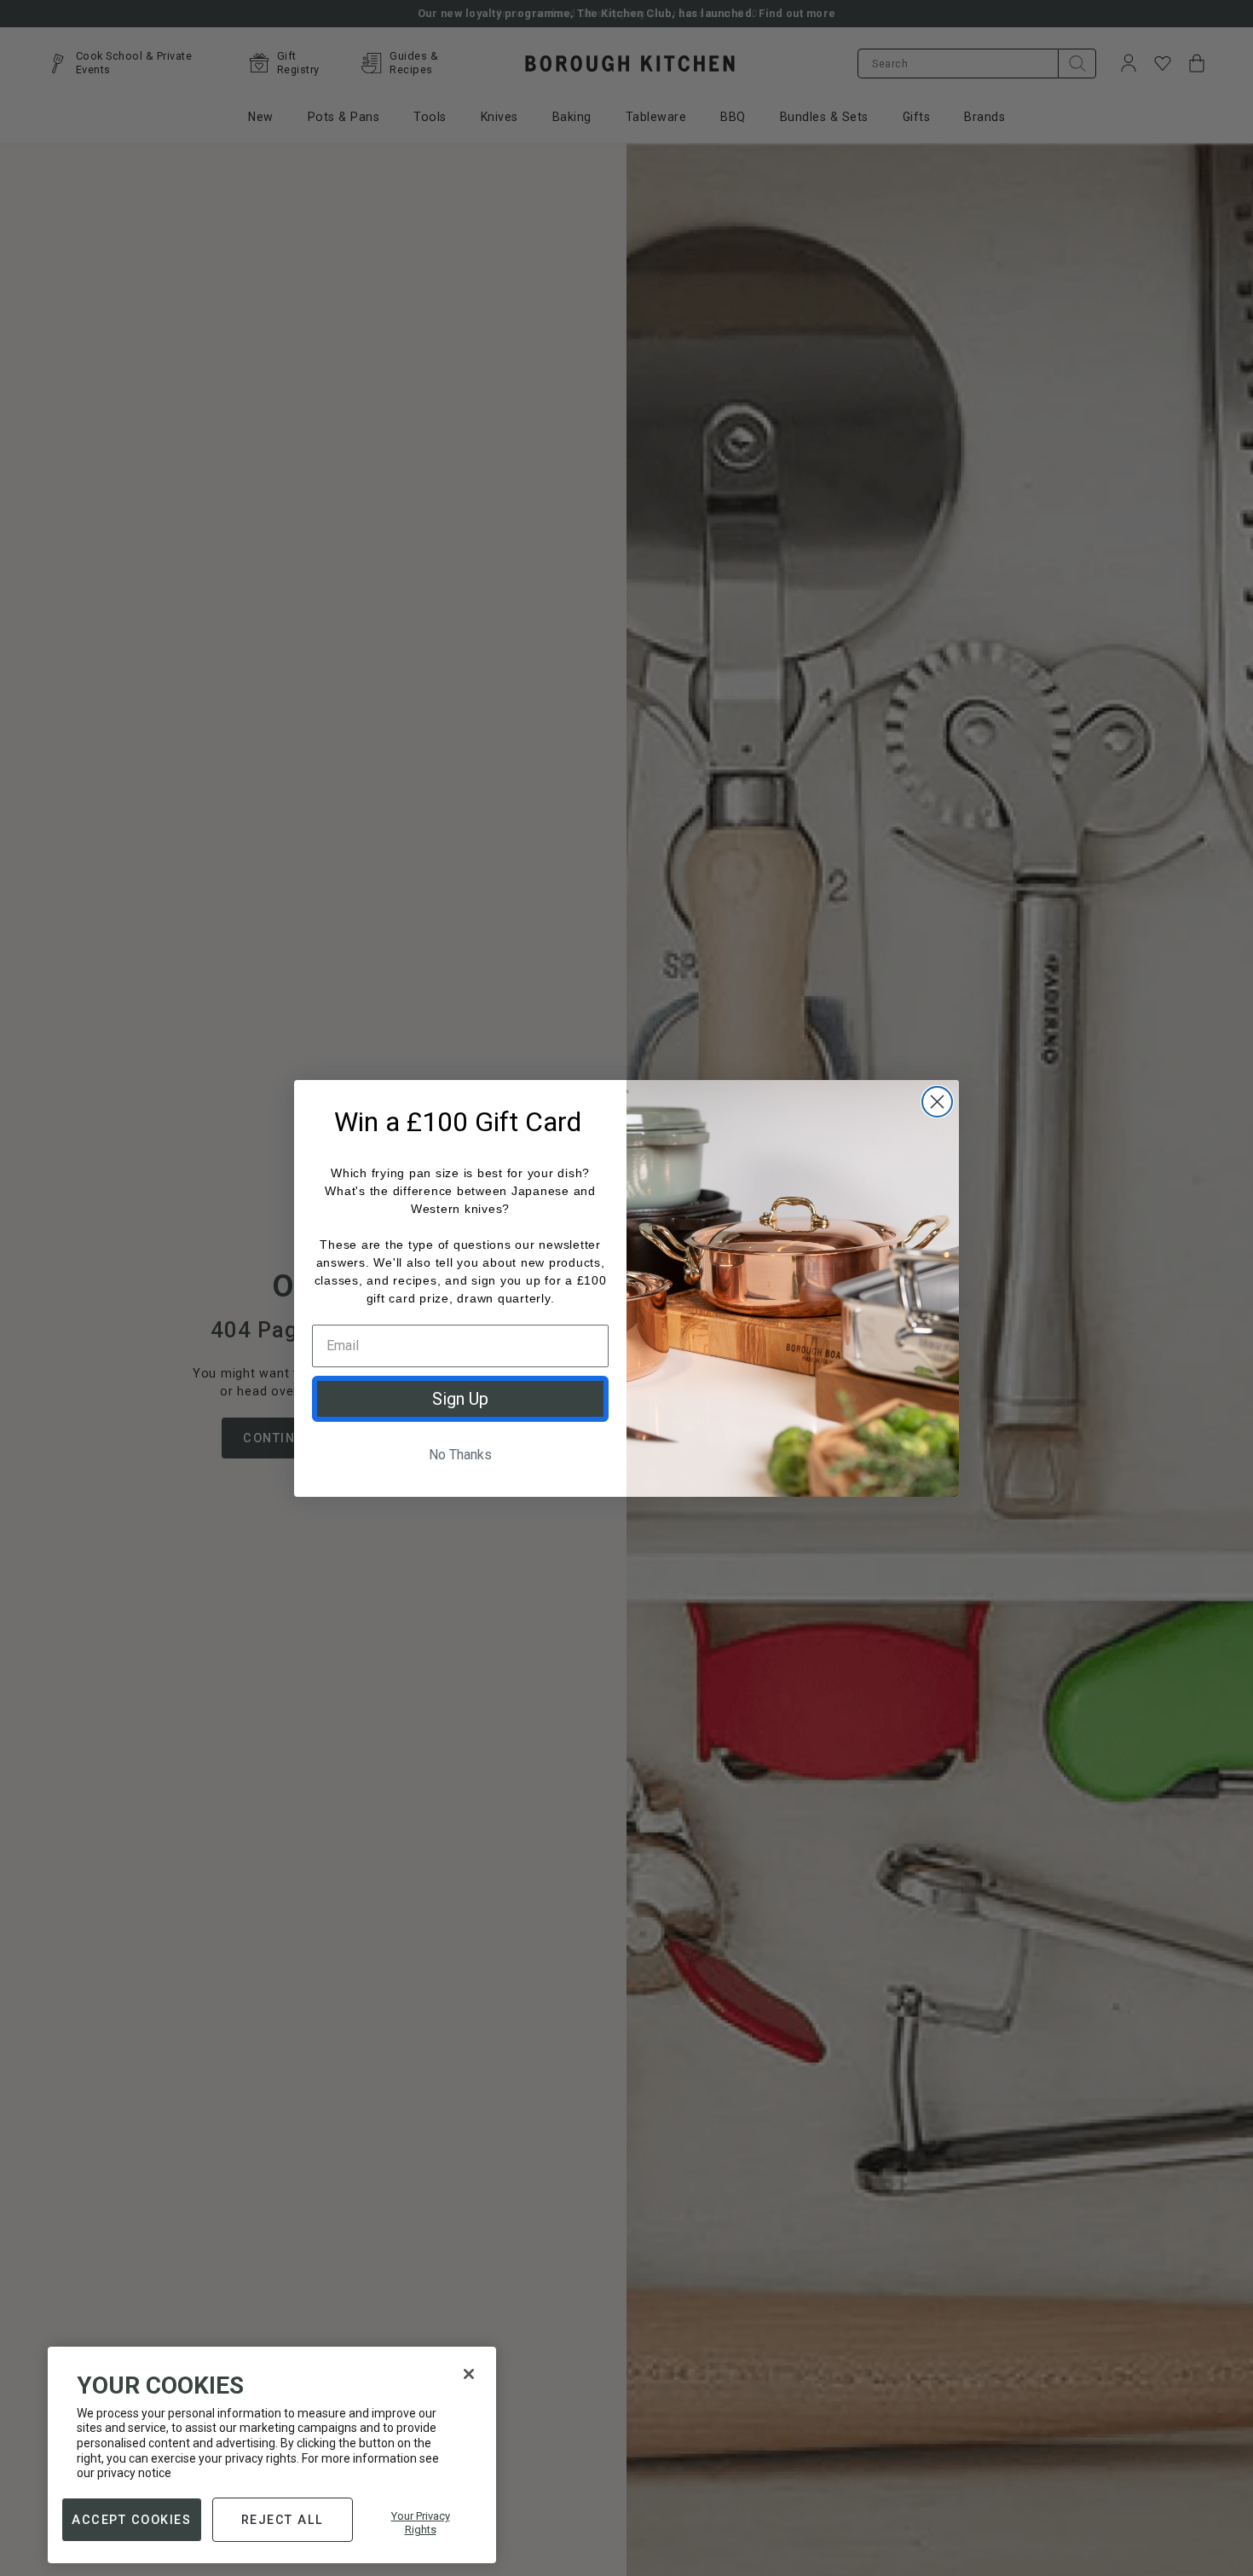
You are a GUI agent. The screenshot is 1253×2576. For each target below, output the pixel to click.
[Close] (469, 2374)
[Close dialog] (937, 1102)
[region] (272, 2455)
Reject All (283, 2519)
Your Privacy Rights (421, 2523)
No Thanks (460, 1455)
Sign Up (460, 1399)
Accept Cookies (131, 2519)
